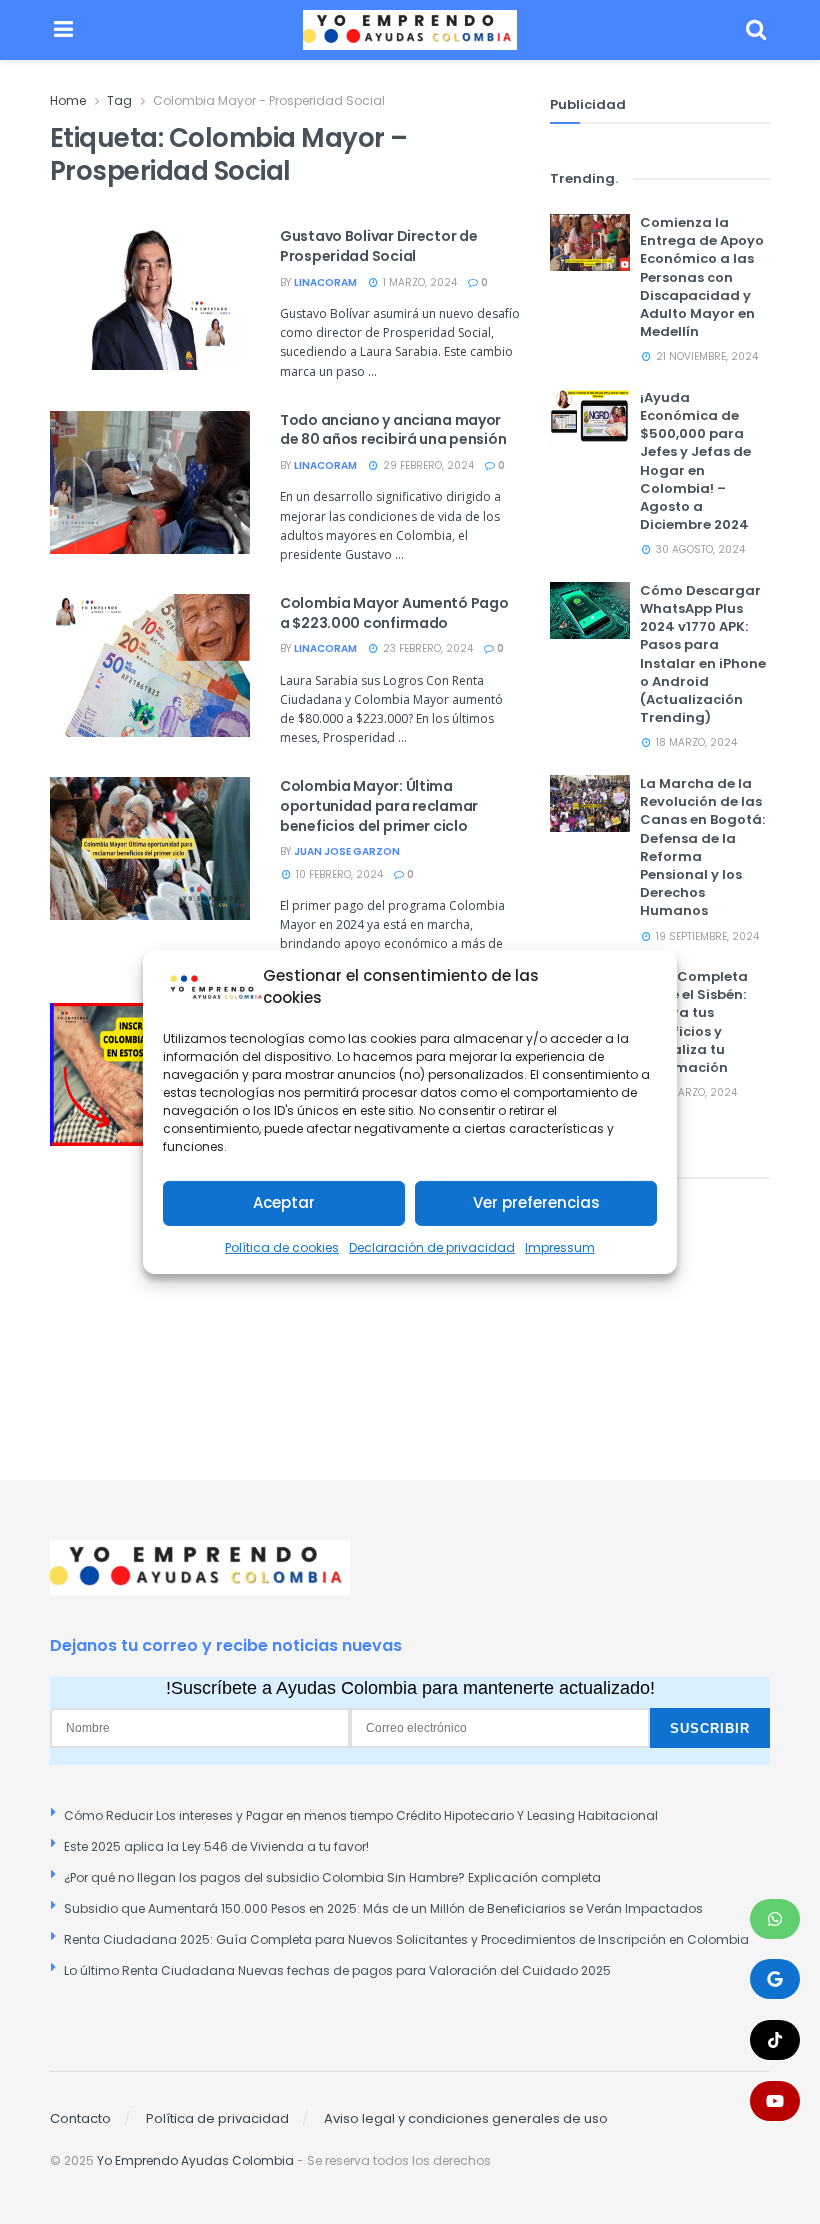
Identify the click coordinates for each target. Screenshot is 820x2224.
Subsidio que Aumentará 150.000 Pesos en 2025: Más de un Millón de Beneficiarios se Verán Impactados (383, 1908)
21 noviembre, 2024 (705, 356)
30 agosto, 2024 (699, 549)
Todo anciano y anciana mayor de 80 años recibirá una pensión (393, 430)
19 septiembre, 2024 (706, 936)
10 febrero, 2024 (338, 874)
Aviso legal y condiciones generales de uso (466, 2118)
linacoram (325, 282)
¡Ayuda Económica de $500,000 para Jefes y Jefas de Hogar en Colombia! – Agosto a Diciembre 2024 (695, 461)
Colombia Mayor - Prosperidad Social (269, 100)
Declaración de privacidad (432, 1247)
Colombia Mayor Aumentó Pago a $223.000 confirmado (394, 613)
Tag (119, 100)
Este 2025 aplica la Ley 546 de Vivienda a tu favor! (216, 1846)
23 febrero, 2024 (426, 648)
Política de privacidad (217, 2118)
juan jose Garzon (347, 851)
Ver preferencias (536, 1202)
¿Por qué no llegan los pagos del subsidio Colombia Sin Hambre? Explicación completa (332, 1877)
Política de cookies (282, 1247)
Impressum (560, 1247)
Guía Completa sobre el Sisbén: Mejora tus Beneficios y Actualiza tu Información (694, 1022)
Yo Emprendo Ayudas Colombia (195, 2160)
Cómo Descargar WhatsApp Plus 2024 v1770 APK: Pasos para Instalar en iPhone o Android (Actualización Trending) (703, 654)
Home (68, 100)
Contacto (80, 2118)
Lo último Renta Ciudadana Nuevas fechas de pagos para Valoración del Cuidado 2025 (337, 1970)
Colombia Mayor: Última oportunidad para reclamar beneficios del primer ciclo (379, 805)
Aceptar (284, 1202)
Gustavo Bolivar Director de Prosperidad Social (378, 246)
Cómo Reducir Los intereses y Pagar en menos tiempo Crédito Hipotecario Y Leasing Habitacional (361, 1815)
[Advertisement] (660, 1299)
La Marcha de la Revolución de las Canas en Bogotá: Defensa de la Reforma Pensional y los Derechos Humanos (702, 847)
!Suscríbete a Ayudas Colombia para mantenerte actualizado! (410, 1688)
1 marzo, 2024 (418, 282)
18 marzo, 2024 (695, 742)
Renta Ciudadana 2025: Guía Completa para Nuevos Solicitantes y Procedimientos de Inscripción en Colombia (406, 1939)
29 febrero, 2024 (427, 465)
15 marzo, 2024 (695, 1092)
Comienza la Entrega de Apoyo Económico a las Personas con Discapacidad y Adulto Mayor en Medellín (702, 277)
